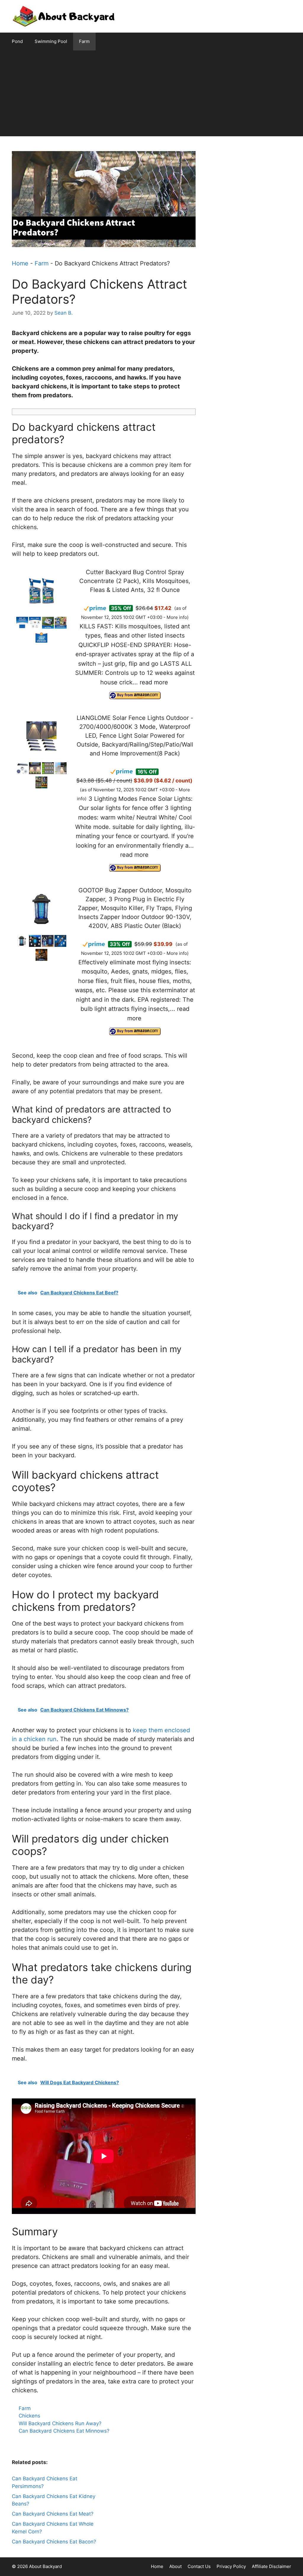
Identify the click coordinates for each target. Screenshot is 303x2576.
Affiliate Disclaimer (271, 2566)
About (175, 2566)
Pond (17, 41)
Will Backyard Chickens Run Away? (60, 2423)
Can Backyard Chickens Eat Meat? (53, 2514)
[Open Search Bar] (288, 41)
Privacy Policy (231, 2566)
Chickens (29, 2416)
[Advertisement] (151, 95)
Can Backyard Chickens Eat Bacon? (54, 2542)
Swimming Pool (51, 41)
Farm (84, 41)
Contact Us (199, 2566)
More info (177, 617)
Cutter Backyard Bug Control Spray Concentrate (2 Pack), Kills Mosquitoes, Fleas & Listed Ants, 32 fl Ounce (135, 581)
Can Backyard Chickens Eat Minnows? (64, 2431)
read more (154, 682)
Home (20, 263)
